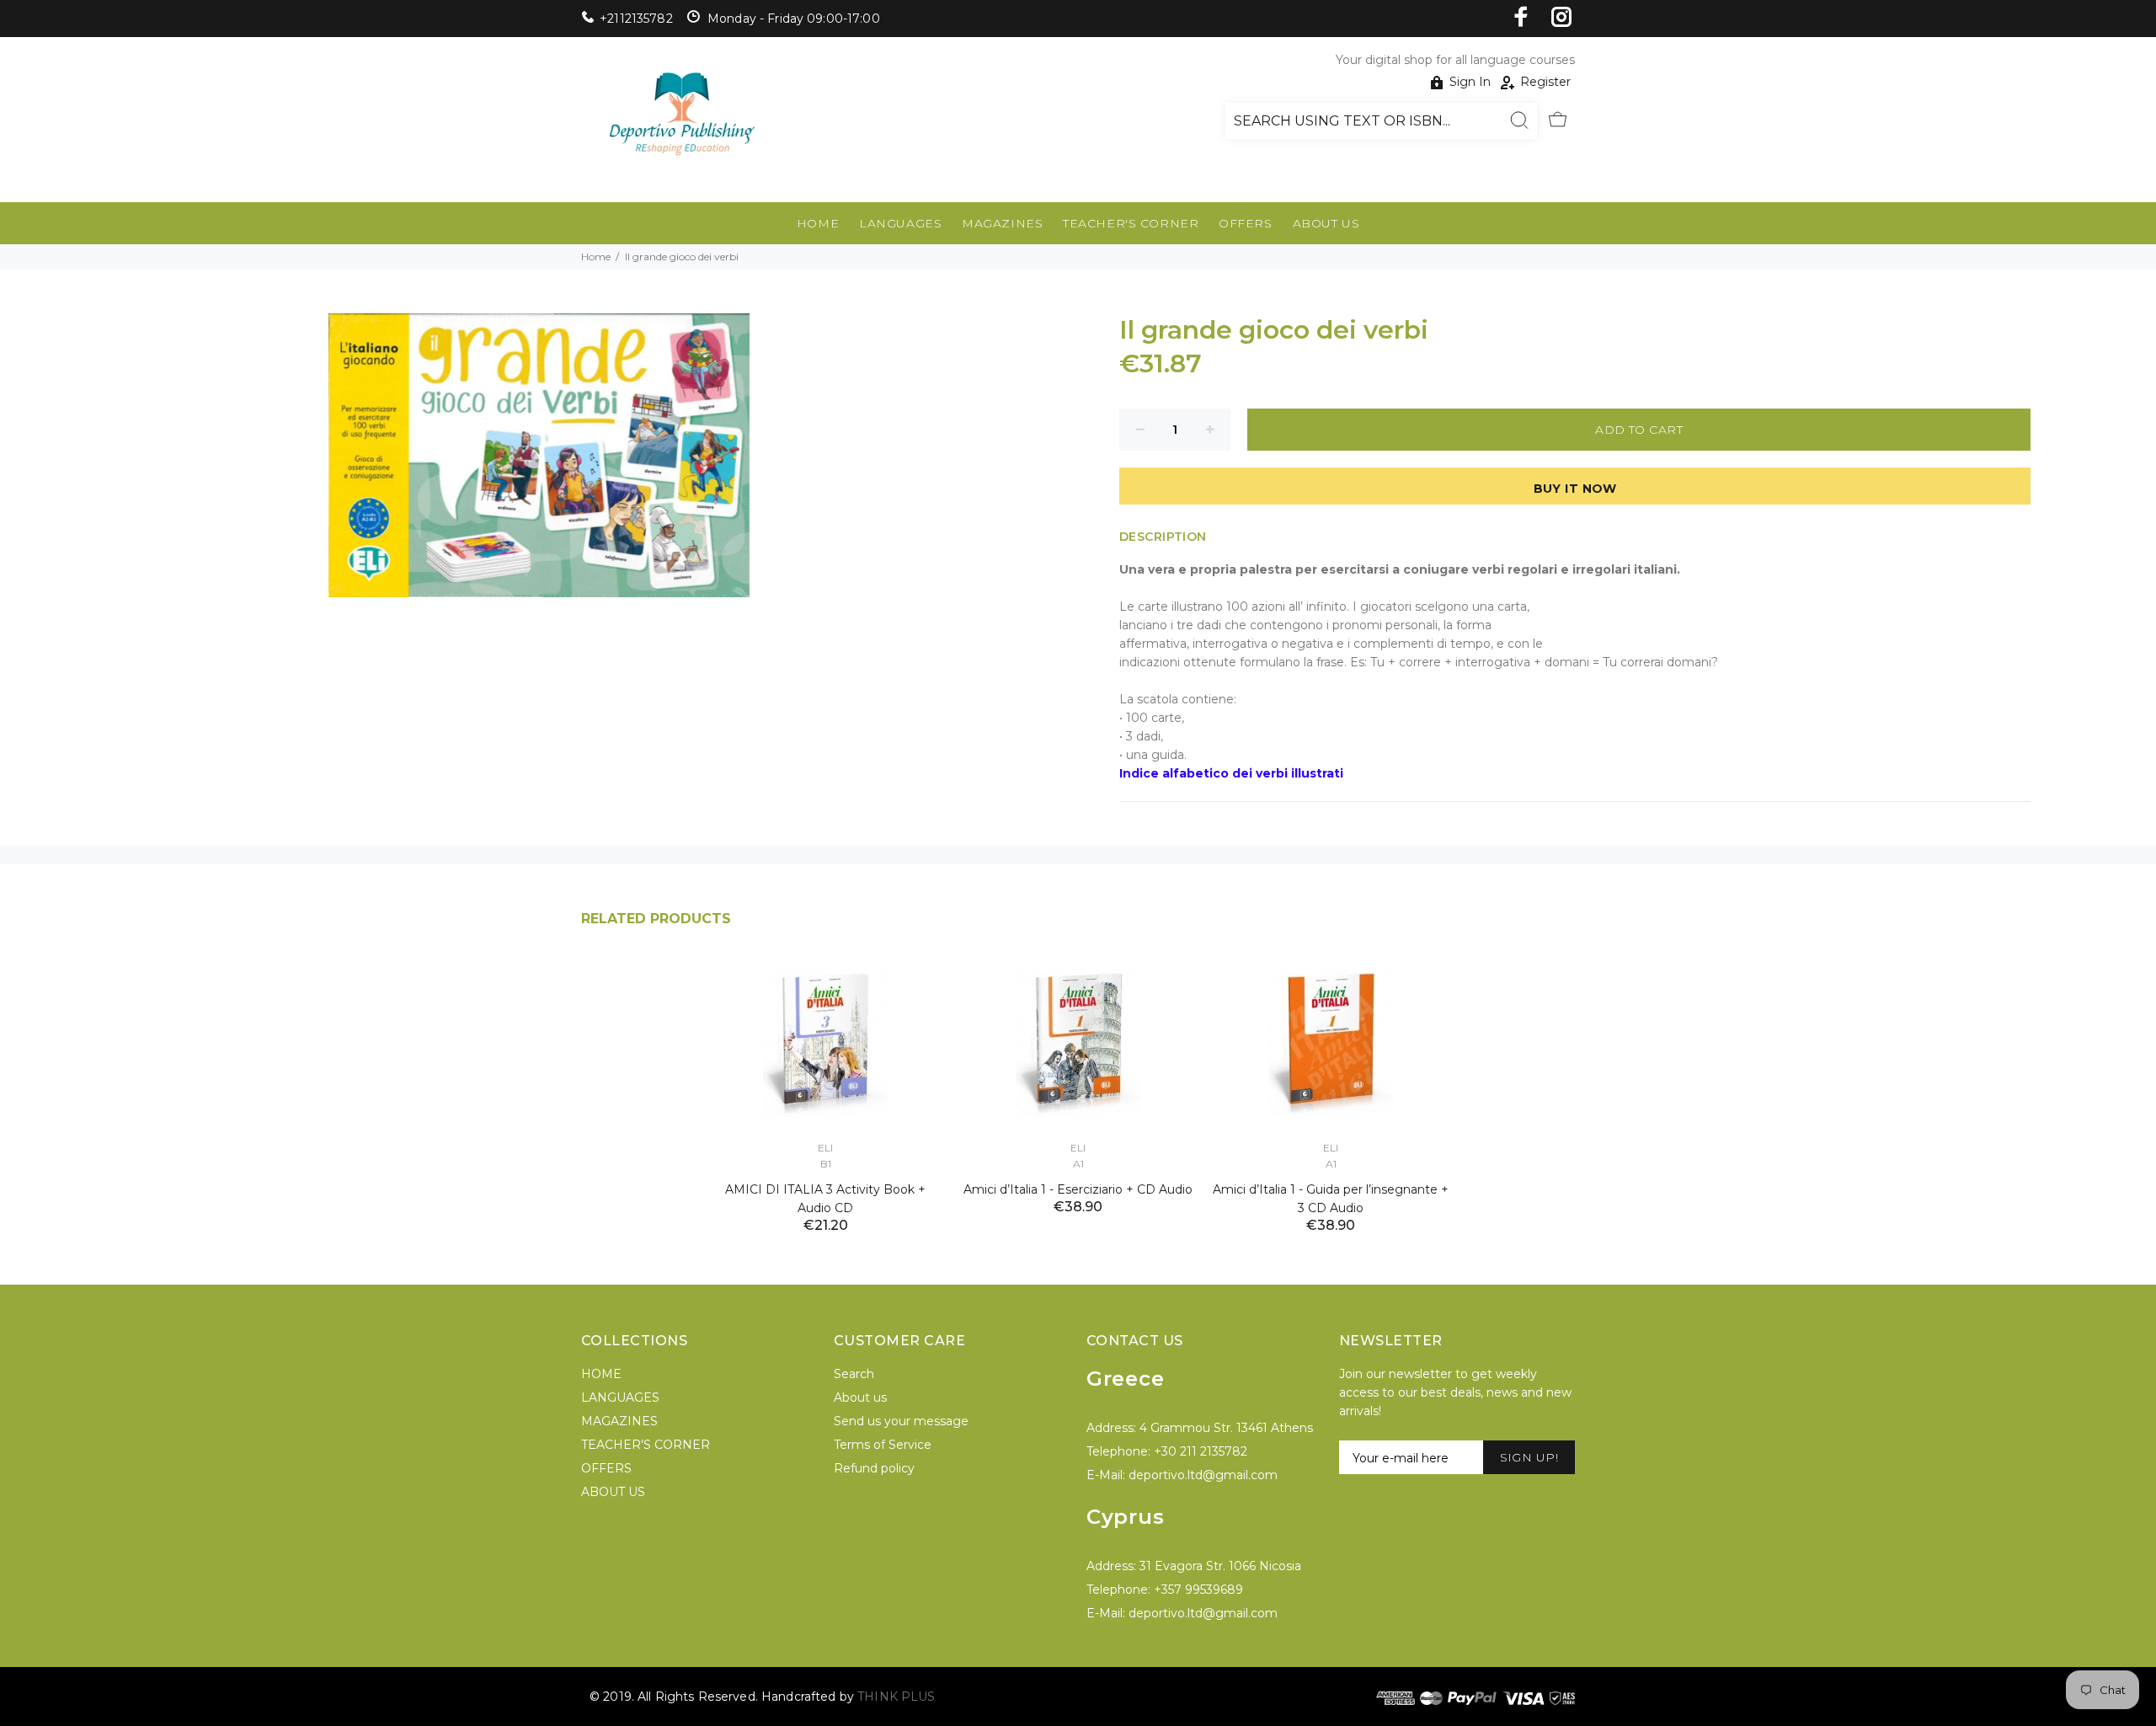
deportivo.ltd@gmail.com (1203, 1475)
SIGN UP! (1529, 1457)
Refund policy (874, 1468)
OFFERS (1245, 223)
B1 (826, 1164)
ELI (825, 1148)
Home (596, 256)
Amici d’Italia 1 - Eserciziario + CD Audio (1078, 1189)
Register (1545, 82)
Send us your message (901, 1421)
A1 (1078, 1164)
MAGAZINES (1002, 223)
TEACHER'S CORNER (1131, 223)
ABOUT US (1326, 223)
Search (854, 1374)
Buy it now (1575, 489)
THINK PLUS (896, 1697)
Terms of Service (883, 1445)
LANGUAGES (900, 223)
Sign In (1470, 82)
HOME (818, 223)
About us (860, 1397)
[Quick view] (915, 986)
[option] (825, 1074)
